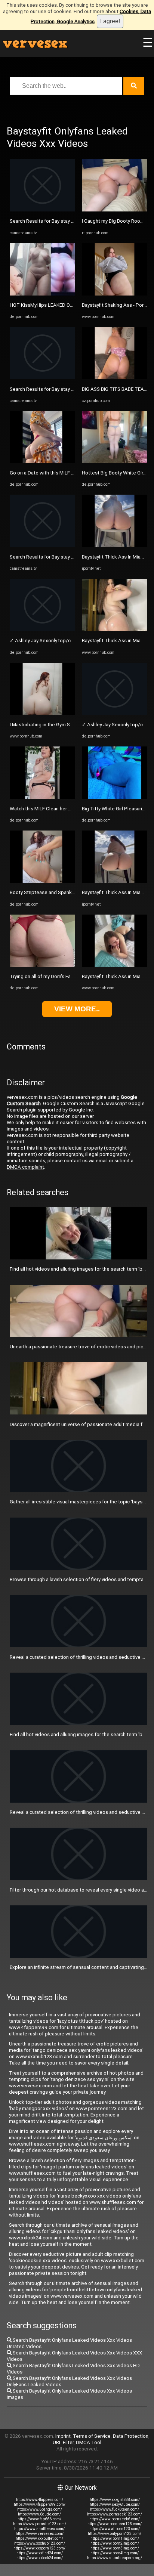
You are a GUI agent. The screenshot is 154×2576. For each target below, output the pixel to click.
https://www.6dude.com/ (39, 2514)
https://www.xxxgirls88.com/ (115, 2500)
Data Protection (131, 2436)
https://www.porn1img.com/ (115, 2538)
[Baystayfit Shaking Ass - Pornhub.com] (115, 294)
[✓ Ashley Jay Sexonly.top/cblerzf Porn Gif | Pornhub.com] (42, 629)
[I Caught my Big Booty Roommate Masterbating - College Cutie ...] (115, 210)
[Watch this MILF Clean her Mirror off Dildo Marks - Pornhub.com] (42, 797)
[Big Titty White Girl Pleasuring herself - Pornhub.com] (115, 797)
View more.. (77, 1009)
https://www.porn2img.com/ (115, 2543)
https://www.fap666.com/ (39, 2519)
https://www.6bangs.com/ (40, 2509)
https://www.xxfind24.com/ (40, 2553)
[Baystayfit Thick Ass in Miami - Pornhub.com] (115, 629)
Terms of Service (92, 2436)
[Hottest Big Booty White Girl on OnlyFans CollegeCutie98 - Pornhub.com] (115, 462)
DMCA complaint (25, 1167)
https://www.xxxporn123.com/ (39, 2548)
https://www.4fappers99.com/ (40, 2504)
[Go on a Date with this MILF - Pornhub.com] (42, 462)
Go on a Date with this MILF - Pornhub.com (56, 473)
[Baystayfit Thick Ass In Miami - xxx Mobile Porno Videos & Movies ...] (115, 545)
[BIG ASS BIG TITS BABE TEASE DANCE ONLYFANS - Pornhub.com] (115, 378)
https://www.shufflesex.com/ (39, 2529)
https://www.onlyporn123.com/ (115, 2534)
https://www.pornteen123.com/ (115, 2524)
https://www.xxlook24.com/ (40, 2558)
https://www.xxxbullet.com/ (39, 2538)
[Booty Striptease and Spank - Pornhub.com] (42, 881)
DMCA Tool (89, 2442)
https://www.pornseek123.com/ (115, 2514)
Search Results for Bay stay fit (43, 221)
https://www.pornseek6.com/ (115, 2519)
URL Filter (63, 2442)
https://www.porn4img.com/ (115, 2553)
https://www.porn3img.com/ (115, 2548)
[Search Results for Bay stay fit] (42, 210)
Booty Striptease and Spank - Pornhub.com (57, 892)
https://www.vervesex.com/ (40, 2534)
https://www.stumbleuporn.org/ (115, 2558)
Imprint (63, 2436)
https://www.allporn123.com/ (115, 2529)
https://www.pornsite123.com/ (40, 2524)
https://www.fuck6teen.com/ (115, 2509)
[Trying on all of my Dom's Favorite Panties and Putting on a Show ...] (42, 965)
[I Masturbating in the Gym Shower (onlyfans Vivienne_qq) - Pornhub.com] (42, 713)
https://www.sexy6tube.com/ (115, 2504)
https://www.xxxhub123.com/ (40, 2543)
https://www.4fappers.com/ (40, 2500)
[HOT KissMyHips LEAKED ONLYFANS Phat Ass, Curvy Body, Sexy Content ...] (42, 294)
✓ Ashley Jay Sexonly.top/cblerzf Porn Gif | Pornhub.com (73, 641)
